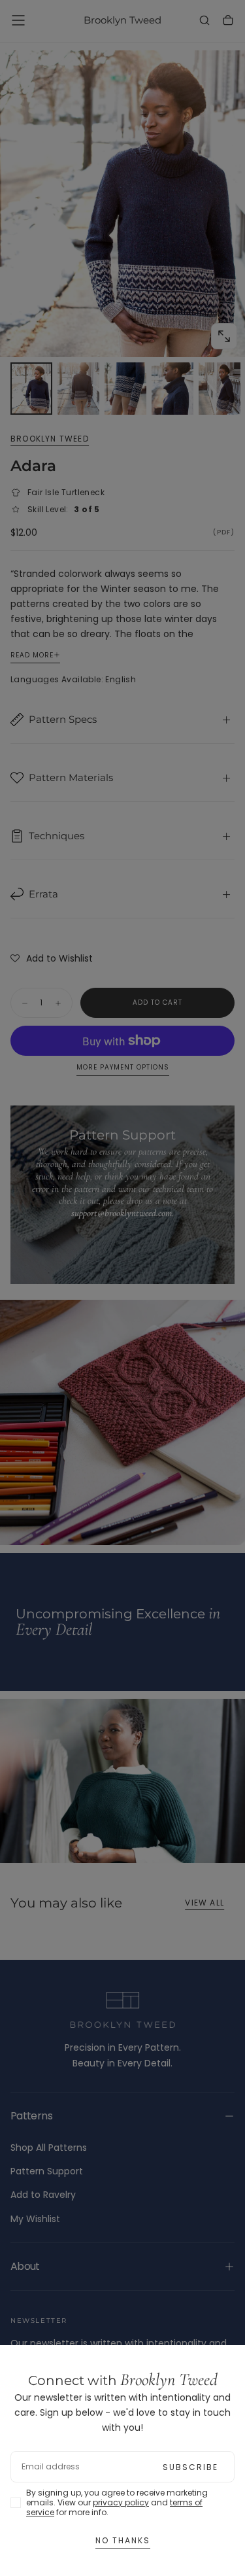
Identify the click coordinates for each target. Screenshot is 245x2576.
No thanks (123, 2540)
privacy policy (121, 2502)
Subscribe (190, 2467)
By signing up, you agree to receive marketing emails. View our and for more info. (117, 2502)
